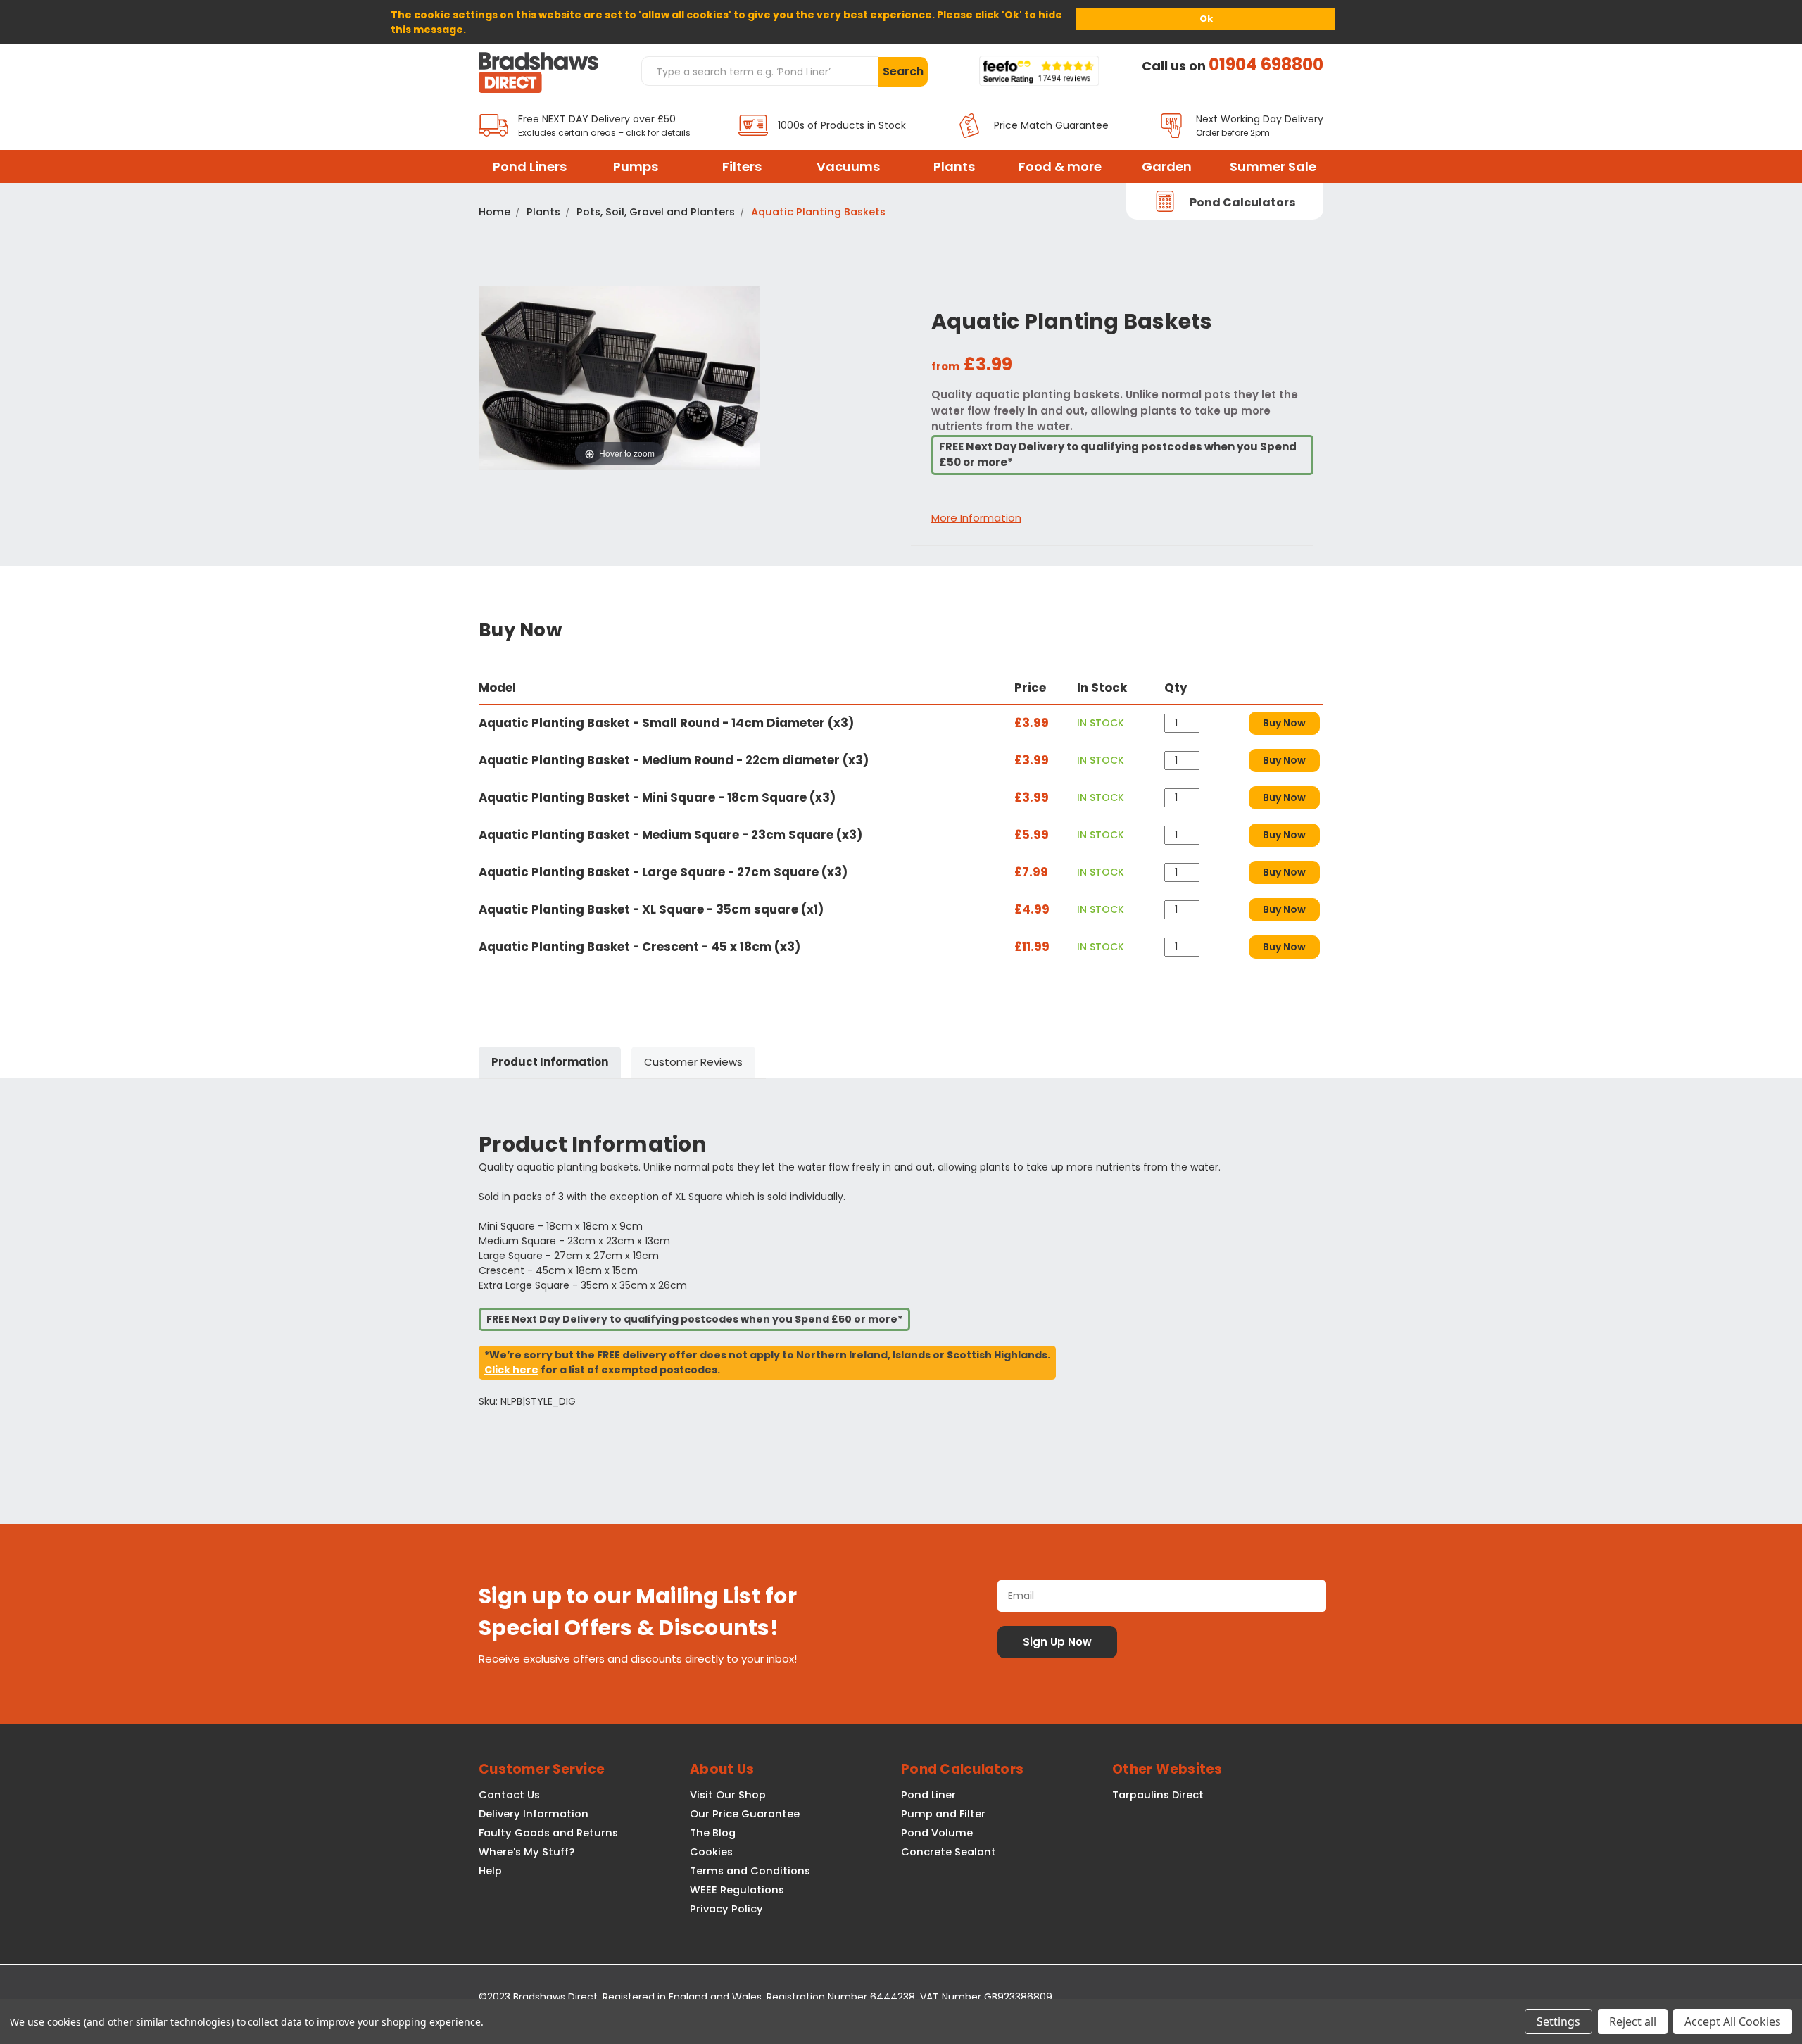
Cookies (711, 1852)
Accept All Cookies (1733, 2021)
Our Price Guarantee (745, 1814)
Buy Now (1284, 723)
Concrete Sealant (949, 1852)
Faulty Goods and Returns (548, 1833)
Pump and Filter (943, 1814)
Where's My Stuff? (527, 1852)
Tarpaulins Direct (1158, 1795)
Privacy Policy (726, 1909)
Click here (511, 1370)
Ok (1206, 19)
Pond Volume (937, 1833)
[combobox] (760, 71)
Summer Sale (1273, 166)
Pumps (636, 166)
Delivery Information (534, 1814)
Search (903, 71)
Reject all (1633, 2021)
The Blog (713, 1833)
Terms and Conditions (750, 1871)
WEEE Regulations (737, 1890)
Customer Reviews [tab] (693, 1062)
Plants (954, 166)
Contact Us (509, 1795)
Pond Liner (928, 1795)
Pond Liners (530, 166)
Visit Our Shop (728, 1795)
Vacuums (848, 166)
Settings (1558, 2021)
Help (490, 1871)
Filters (742, 166)
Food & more (1060, 166)
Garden (1167, 166)
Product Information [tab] (550, 1062)
